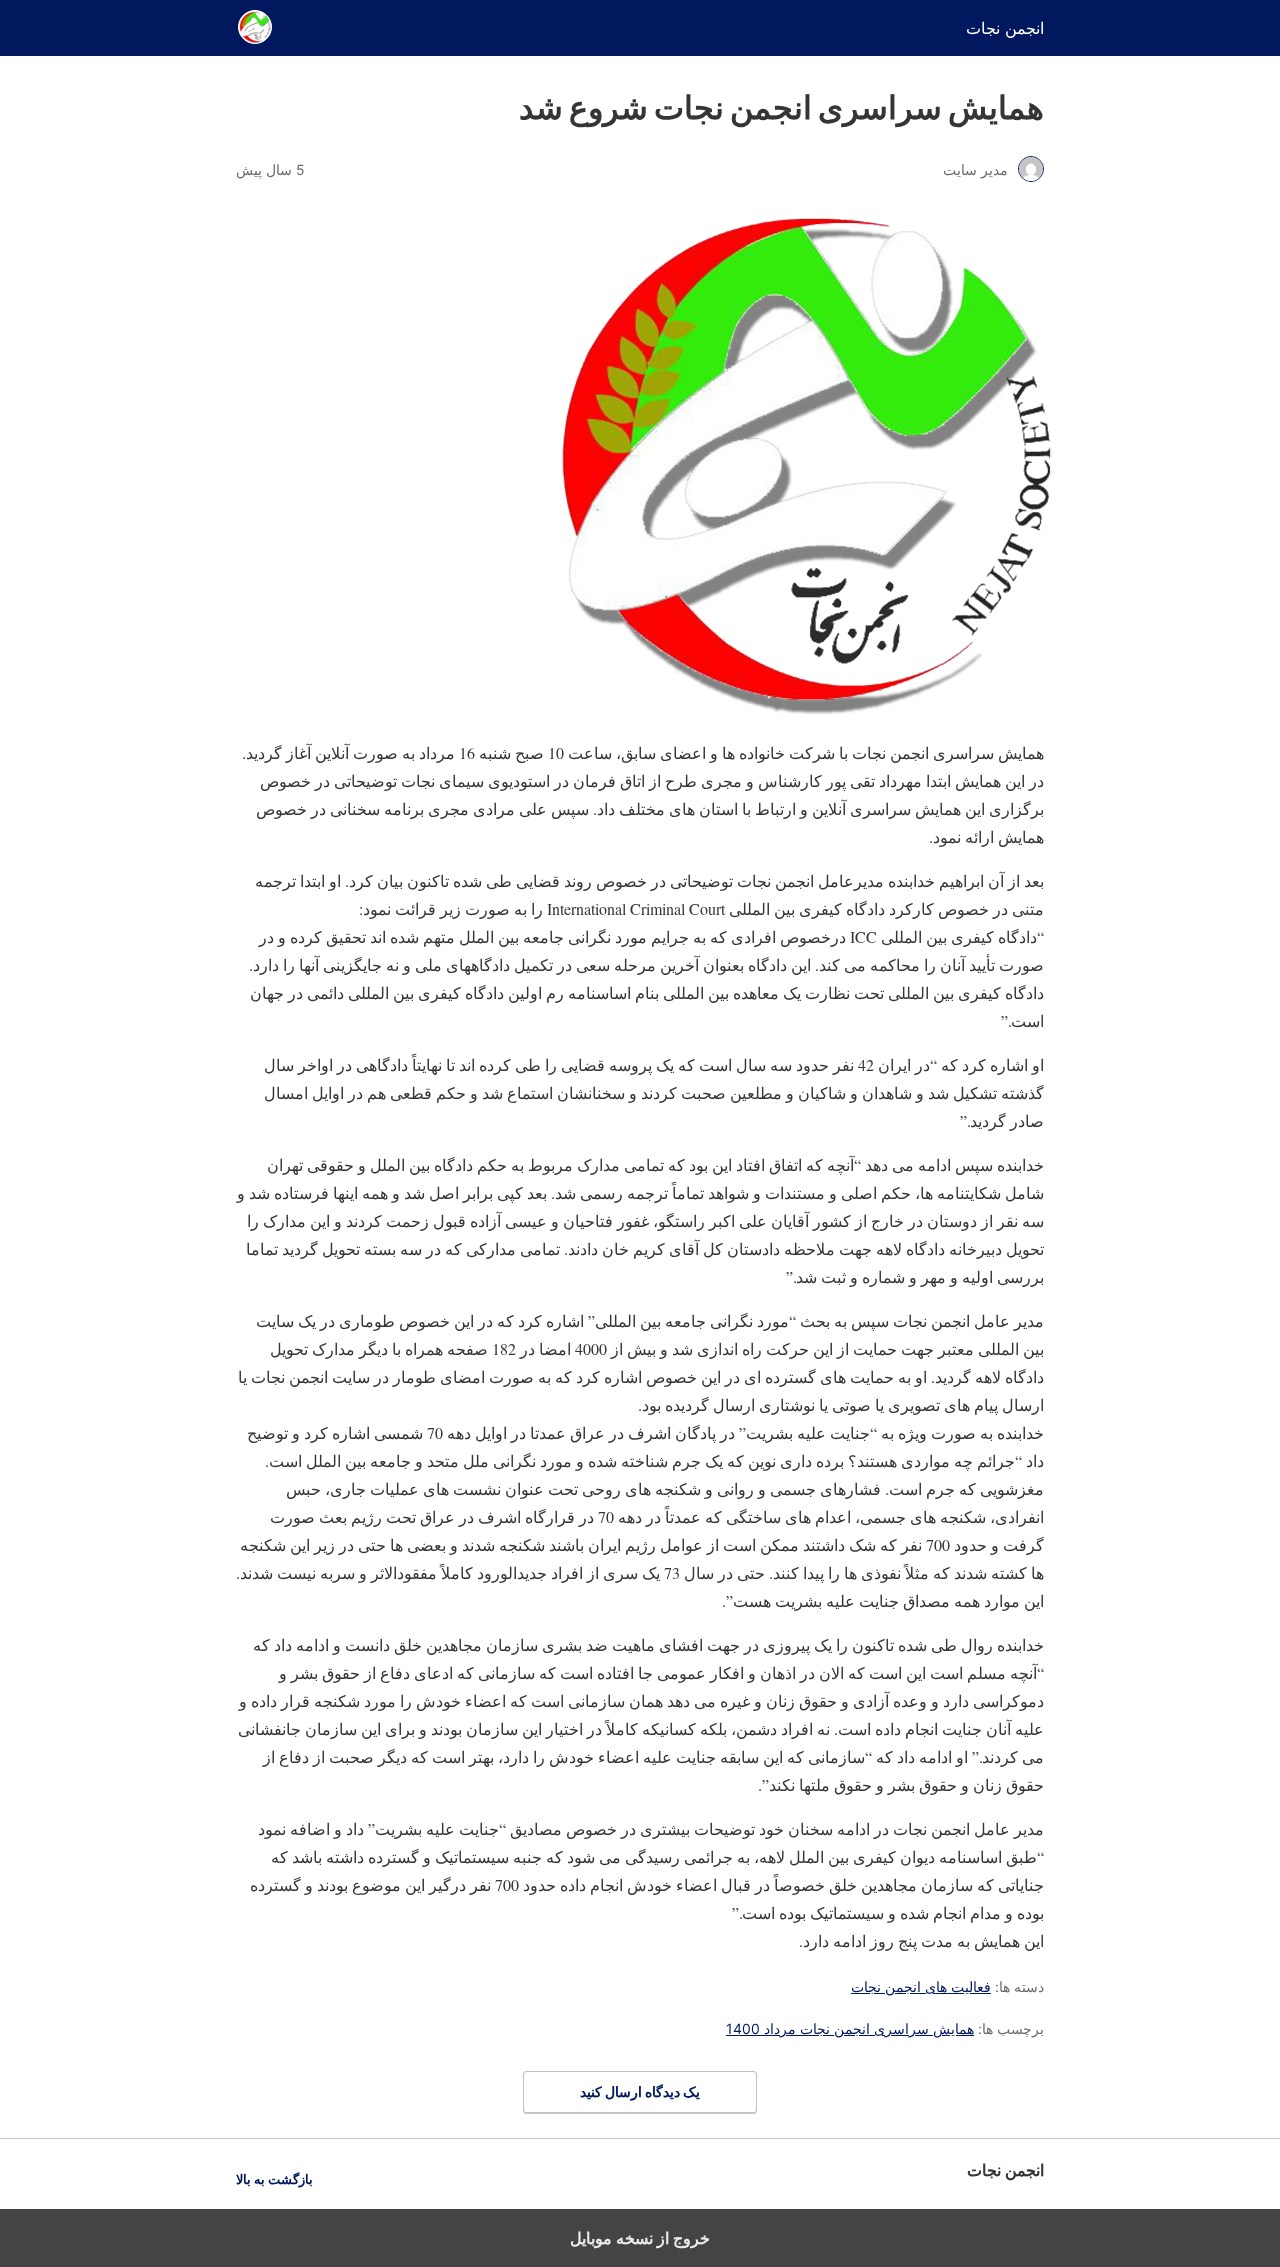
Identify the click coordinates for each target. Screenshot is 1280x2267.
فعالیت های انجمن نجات (921, 1986)
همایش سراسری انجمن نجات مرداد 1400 (850, 2028)
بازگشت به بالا (274, 2179)
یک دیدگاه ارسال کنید (640, 2091)
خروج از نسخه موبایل (640, 2238)
